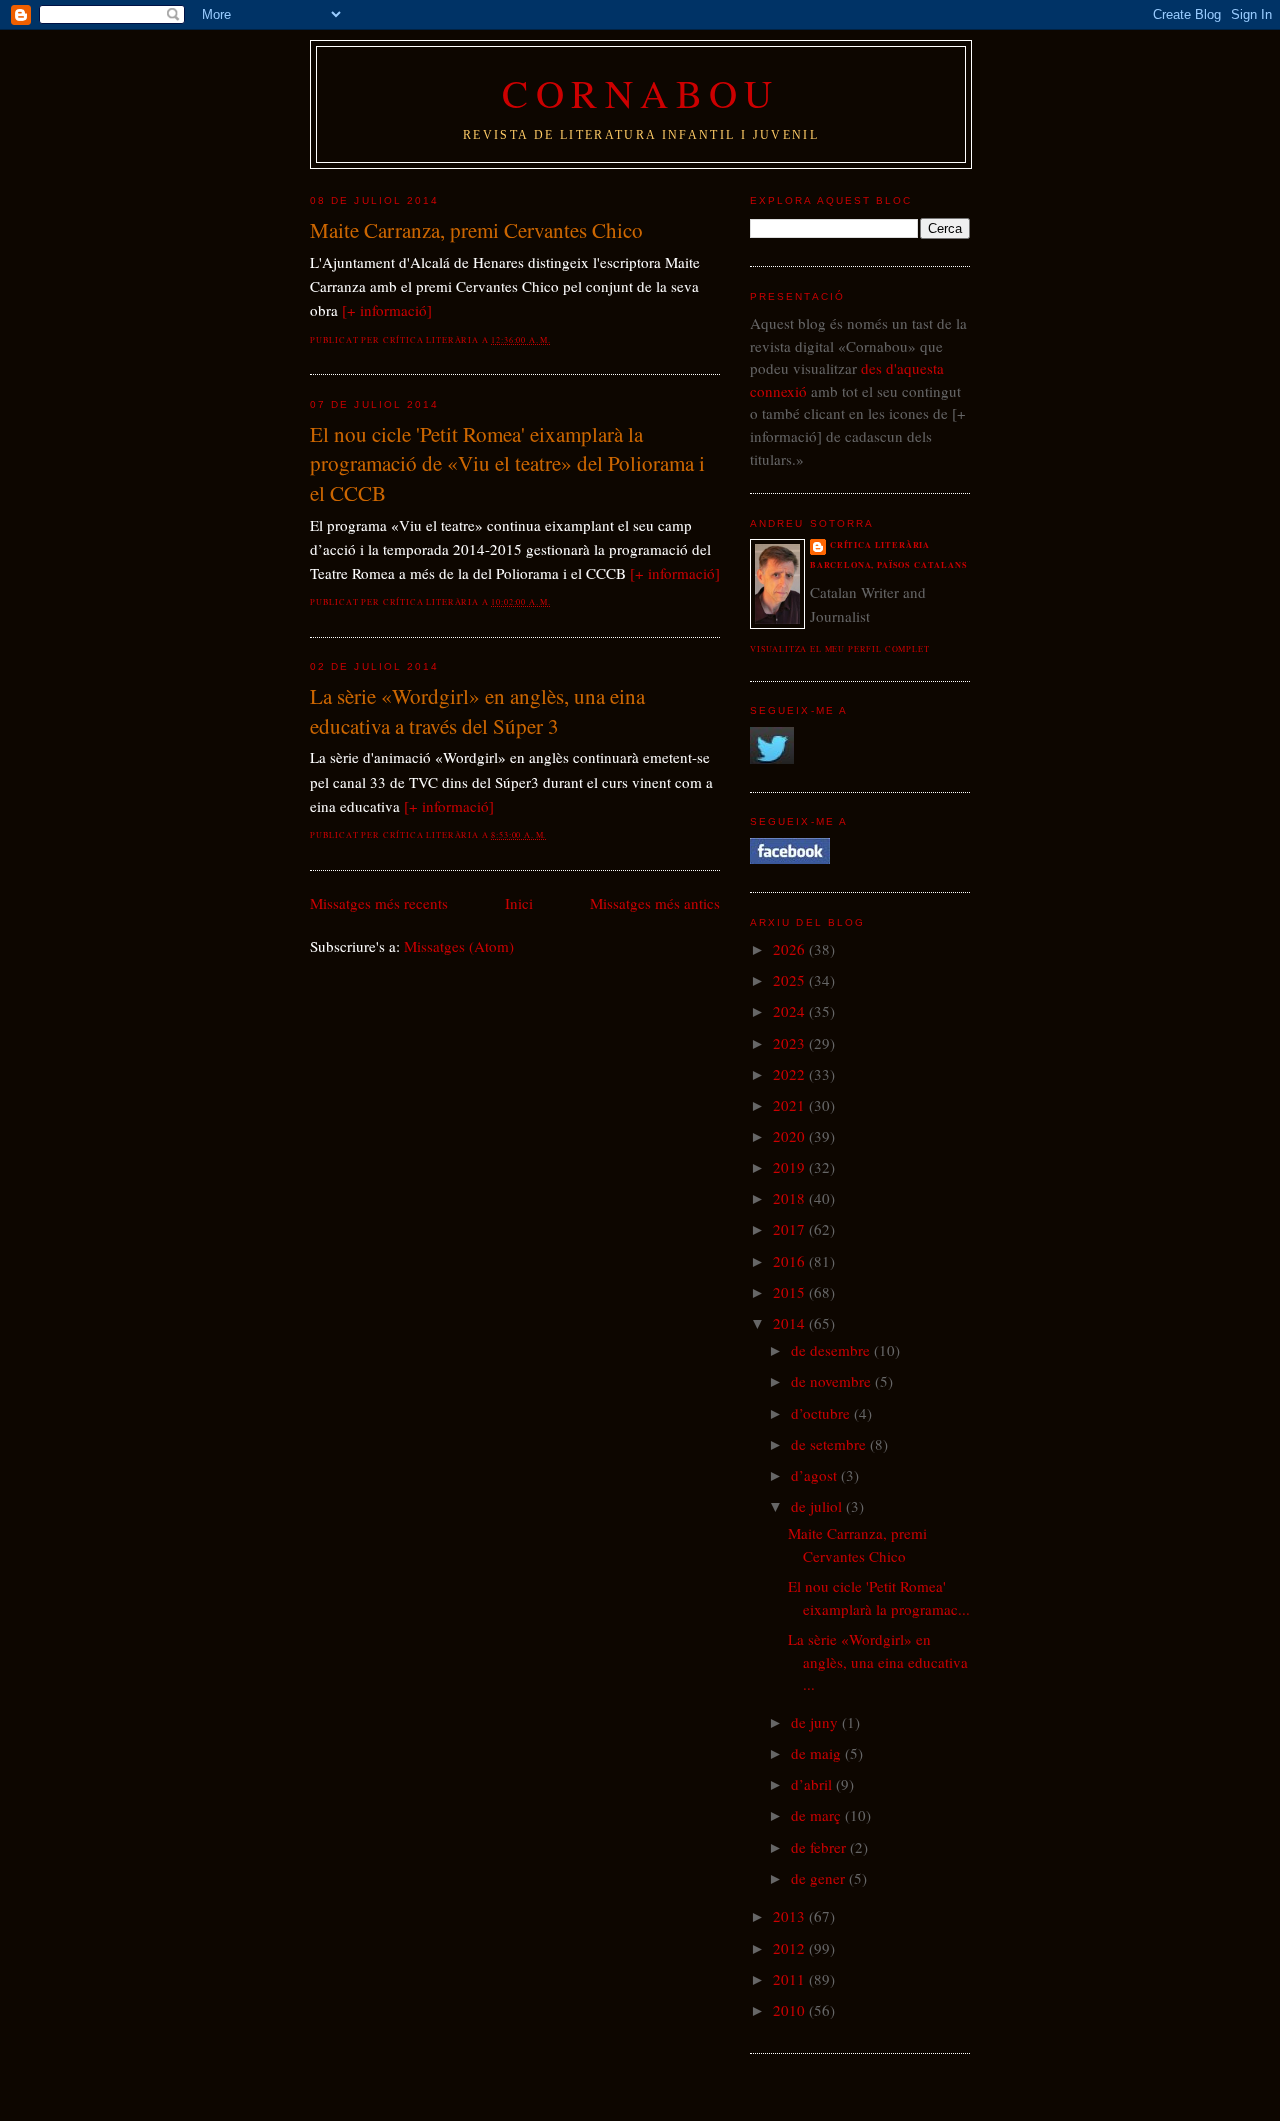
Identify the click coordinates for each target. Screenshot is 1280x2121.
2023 (791, 1043)
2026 (791, 949)
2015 (791, 1292)
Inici (519, 903)
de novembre (833, 1381)
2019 (791, 1167)
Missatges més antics (655, 903)
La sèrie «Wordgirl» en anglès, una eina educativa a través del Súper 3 (477, 711)
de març (818, 1815)
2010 (791, 2010)
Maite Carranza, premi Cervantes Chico (476, 230)
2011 (791, 1979)
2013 (791, 1916)
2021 (791, 1105)
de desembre (832, 1350)
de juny (816, 1722)
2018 (791, 1198)
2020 (791, 1136)
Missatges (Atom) (459, 946)
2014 (791, 1323)
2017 (791, 1229)
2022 (791, 1074)
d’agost (816, 1475)
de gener (820, 1878)
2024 (791, 1011)
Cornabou (641, 93)
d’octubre (822, 1413)
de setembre (830, 1444)
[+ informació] (387, 310)
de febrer (820, 1847)
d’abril (813, 1784)
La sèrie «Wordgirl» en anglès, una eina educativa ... (878, 1661)
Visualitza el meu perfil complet (840, 648)
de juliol (818, 1506)
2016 (791, 1261)
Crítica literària (880, 545)
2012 (791, 1948)
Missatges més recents (379, 903)
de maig (818, 1753)
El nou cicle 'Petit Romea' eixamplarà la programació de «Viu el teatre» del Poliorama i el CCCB (507, 463)
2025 (791, 980)
